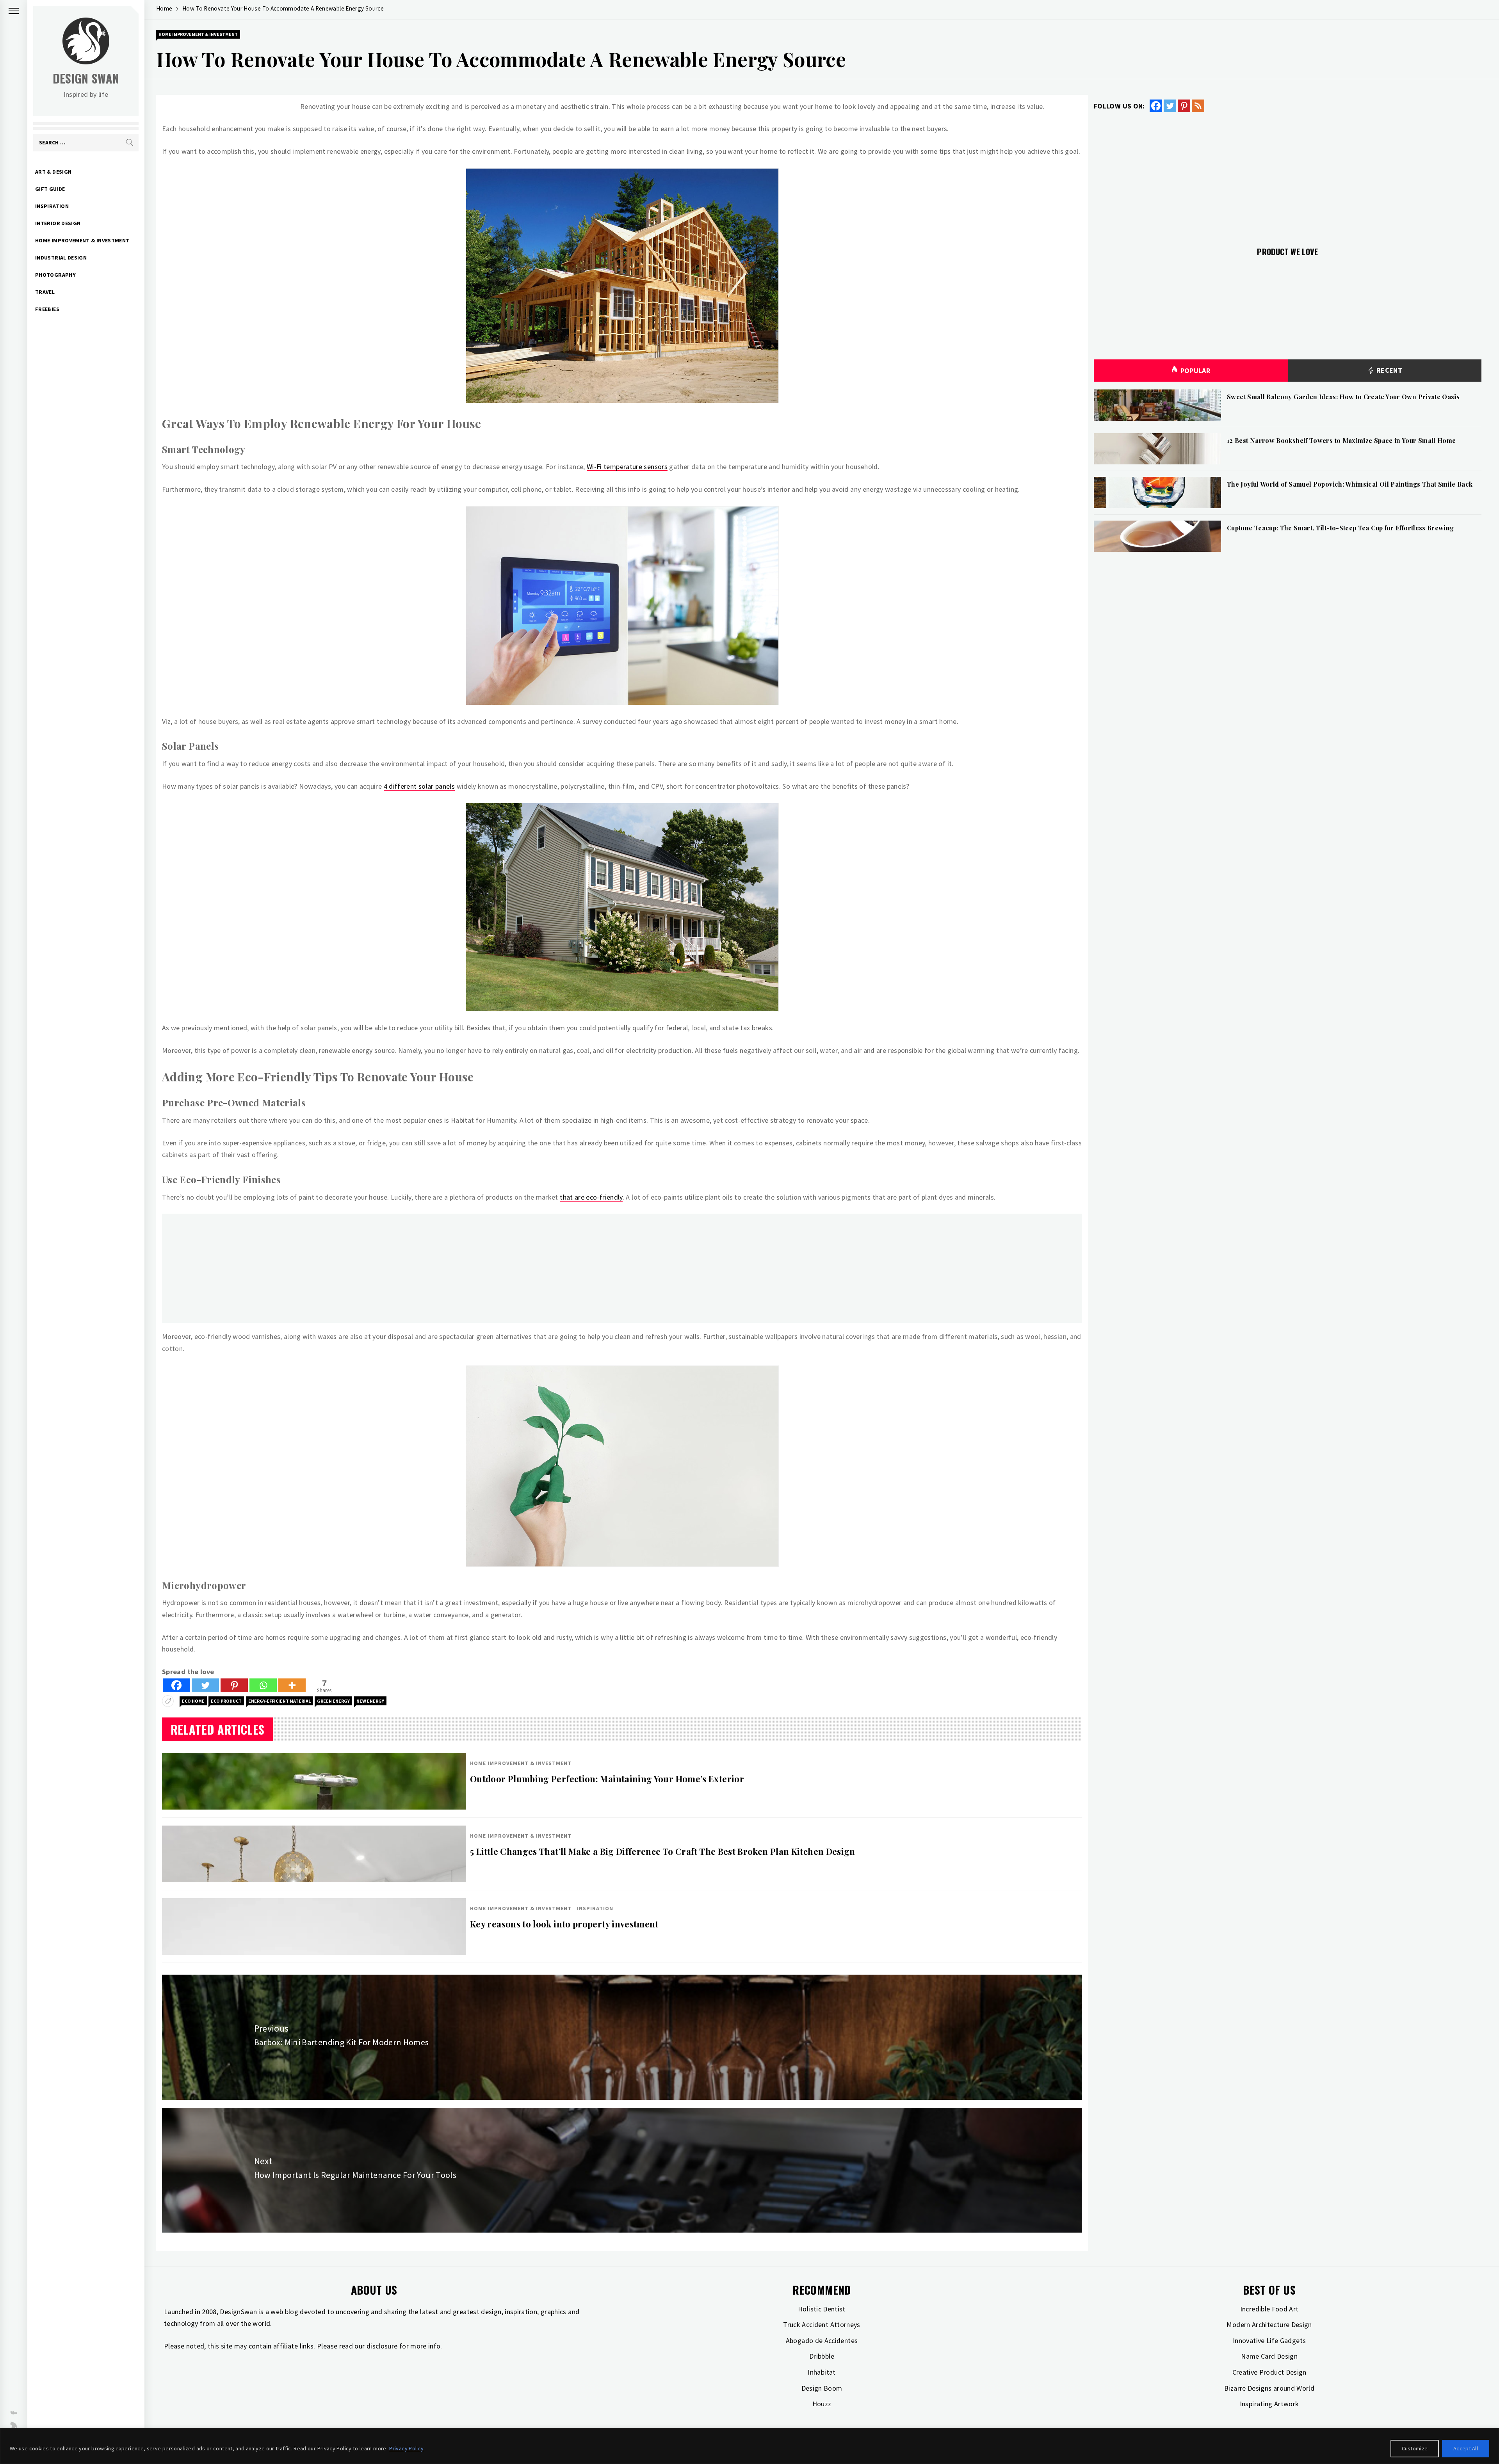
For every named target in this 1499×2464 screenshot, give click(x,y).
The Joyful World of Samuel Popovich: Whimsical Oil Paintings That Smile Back (1350, 484)
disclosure (382, 2346)
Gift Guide (50, 189)
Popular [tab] (1196, 371)
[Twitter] (205, 1685)
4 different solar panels (419, 786)
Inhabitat (822, 2372)
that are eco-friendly (591, 1197)
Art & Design (53, 172)
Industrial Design (61, 258)
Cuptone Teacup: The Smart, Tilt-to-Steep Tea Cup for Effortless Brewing (1341, 528)
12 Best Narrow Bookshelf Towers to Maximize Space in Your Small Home (1341, 440)
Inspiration (52, 206)
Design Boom (822, 2388)
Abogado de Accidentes (822, 2340)
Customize (1415, 2448)
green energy (333, 1701)
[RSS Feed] (1198, 106)
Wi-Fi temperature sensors (627, 467)
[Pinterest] (234, 1685)
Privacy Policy (406, 2448)
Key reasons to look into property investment (564, 1924)
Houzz (822, 2404)
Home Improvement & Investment (82, 240)
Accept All (1466, 2448)
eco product (226, 1701)
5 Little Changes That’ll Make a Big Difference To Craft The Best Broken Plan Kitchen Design (663, 1851)
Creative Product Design (1269, 2372)
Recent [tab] (1388, 370)
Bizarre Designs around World (1269, 2388)
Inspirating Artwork (1269, 2404)
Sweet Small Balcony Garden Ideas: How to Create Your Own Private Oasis (1343, 397)
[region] (749, 2446)
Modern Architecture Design (1269, 2324)
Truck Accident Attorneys (822, 2324)
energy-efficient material (280, 1701)
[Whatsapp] (263, 1685)
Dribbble (822, 2356)
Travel (45, 292)
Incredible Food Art (1269, 2309)
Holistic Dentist (822, 2309)
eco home (193, 1701)
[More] (292, 1685)
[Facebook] (176, 1685)
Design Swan (86, 78)
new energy (370, 1701)
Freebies (47, 309)
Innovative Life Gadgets (1269, 2340)
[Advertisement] (396, 1268)
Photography (55, 275)
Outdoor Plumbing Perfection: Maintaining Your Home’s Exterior (607, 1779)
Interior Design (58, 223)
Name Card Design (1269, 2356)
